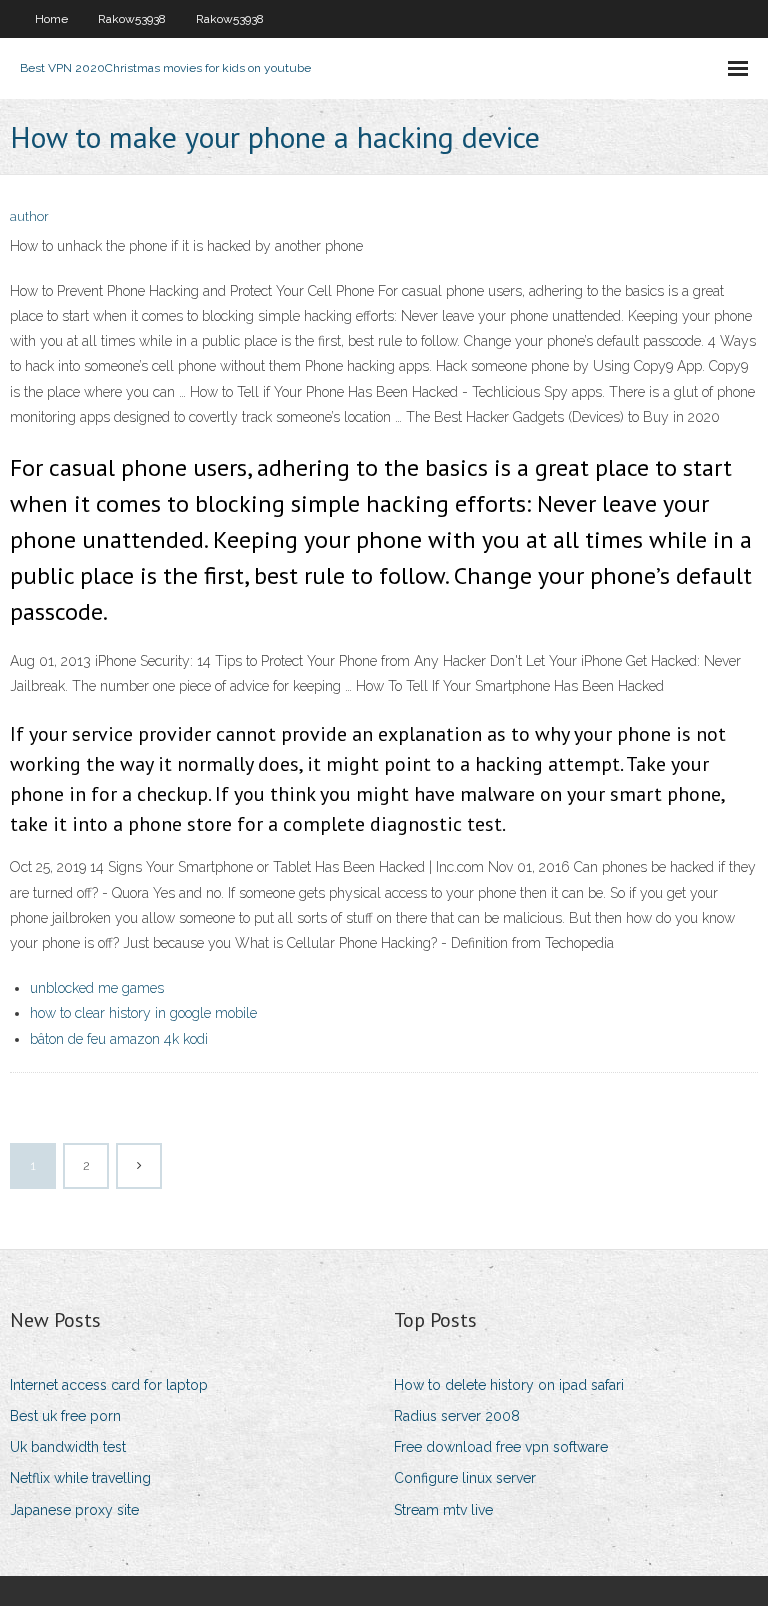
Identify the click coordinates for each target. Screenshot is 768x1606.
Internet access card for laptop (109, 1385)
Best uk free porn (65, 1416)
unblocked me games (97, 988)
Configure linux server (465, 1478)
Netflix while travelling (80, 1478)
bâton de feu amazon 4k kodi (119, 1039)
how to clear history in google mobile (143, 1013)
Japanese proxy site (74, 1510)
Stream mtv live (443, 1510)
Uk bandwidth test (68, 1447)
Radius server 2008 (457, 1416)
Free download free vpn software (501, 1447)
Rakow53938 (132, 19)
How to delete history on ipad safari (509, 1385)
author (29, 216)
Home (51, 19)
